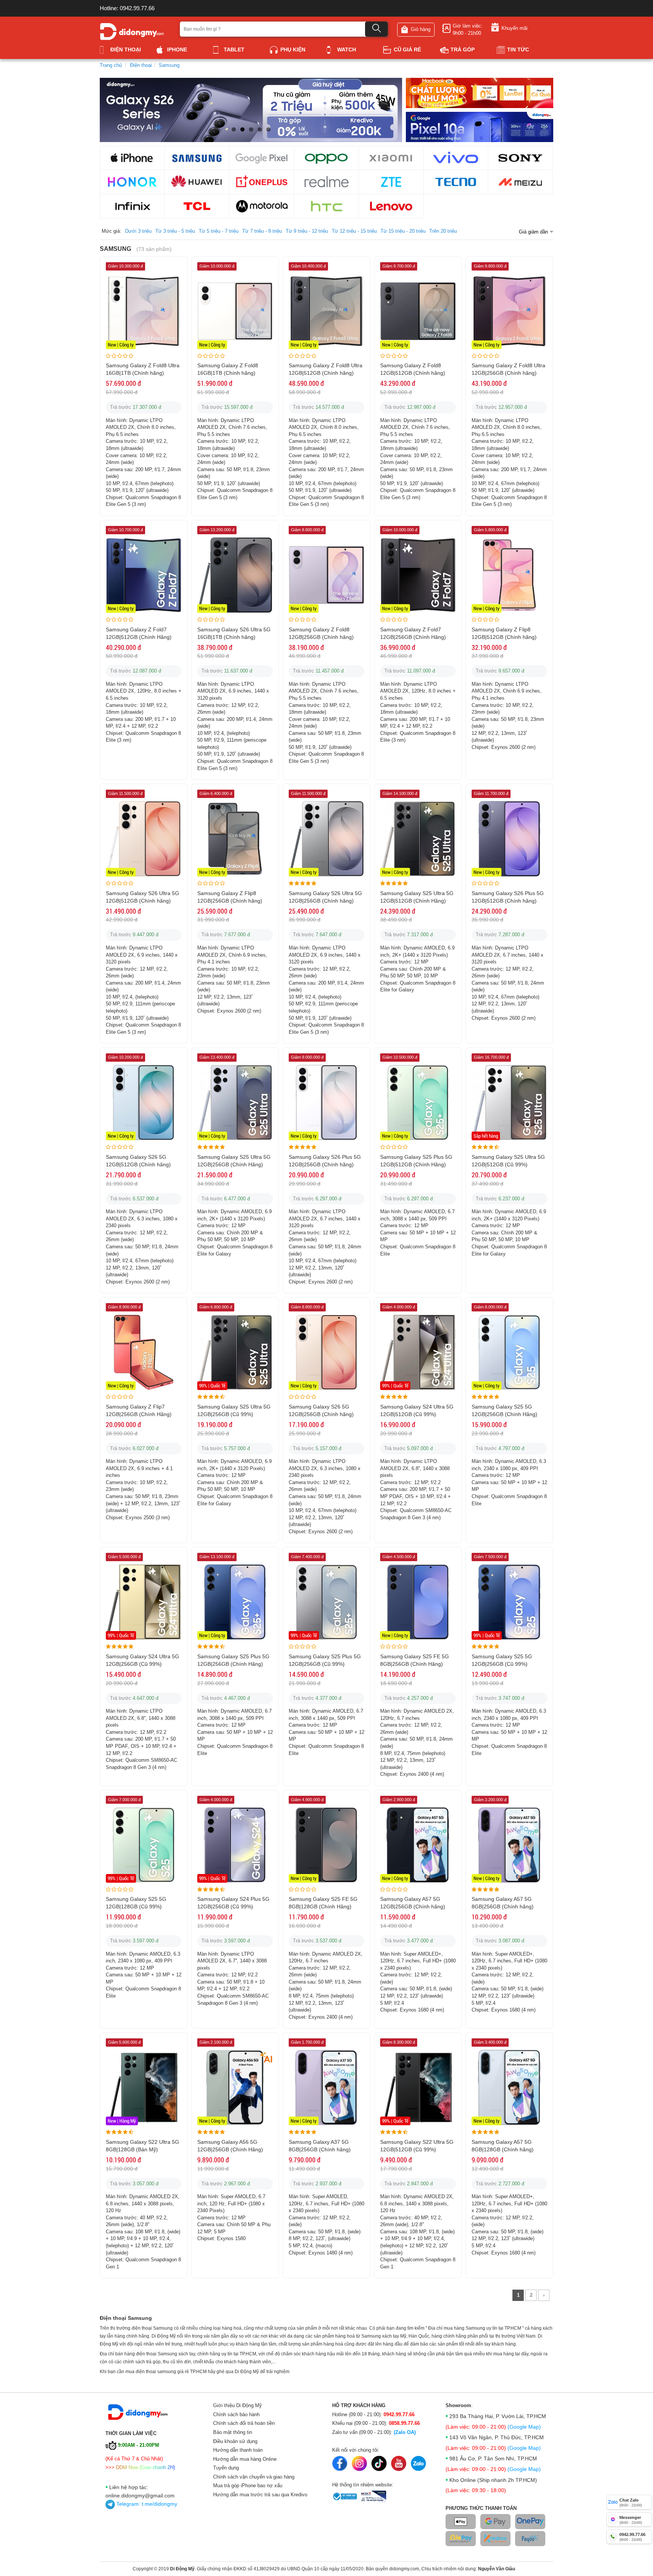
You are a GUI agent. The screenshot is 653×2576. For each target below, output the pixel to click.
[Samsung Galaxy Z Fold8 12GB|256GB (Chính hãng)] (326, 574)
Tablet (234, 49)
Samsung (169, 65)
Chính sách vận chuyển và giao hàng (254, 2477)
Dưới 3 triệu (138, 231)
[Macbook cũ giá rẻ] (480, 92)
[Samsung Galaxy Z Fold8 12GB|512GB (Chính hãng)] (418, 311)
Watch (347, 49)
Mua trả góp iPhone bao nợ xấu (248, 2486)
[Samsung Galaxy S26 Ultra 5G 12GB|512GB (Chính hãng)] (144, 839)
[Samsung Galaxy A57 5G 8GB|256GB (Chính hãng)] (509, 1844)
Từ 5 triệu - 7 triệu (219, 231)
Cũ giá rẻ (407, 49)
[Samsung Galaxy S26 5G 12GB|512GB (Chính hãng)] (144, 1102)
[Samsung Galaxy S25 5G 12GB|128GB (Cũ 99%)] (144, 1844)
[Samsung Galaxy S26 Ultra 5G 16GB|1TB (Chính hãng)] (235, 574)
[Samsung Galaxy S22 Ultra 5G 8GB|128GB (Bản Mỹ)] (144, 2087)
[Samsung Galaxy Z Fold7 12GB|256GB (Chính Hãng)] (418, 574)
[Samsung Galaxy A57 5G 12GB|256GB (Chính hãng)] (418, 1844)
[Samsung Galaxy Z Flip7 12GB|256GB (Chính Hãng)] (144, 1352)
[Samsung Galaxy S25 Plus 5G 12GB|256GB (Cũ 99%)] (326, 1602)
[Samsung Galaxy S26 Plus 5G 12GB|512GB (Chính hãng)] (509, 839)
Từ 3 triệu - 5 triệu (175, 231)
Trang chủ (111, 65)
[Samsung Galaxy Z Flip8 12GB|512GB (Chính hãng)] (509, 574)
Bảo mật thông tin (233, 2432)
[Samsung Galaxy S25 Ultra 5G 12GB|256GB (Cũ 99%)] (235, 1352)
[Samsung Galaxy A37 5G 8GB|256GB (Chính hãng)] (326, 2087)
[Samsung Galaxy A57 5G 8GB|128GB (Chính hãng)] (509, 2087)
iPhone (177, 49)
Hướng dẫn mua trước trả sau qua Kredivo (260, 2495)
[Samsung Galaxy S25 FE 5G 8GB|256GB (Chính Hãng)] (418, 1602)
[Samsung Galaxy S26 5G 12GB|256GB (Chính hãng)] (326, 1352)
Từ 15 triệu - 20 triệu (403, 231)
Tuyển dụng (226, 2468)
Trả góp (463, 49)
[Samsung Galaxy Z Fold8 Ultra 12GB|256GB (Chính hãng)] (509, 311)
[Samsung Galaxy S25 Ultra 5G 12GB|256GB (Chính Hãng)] (235, 1102)
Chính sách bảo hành (236, 2414)
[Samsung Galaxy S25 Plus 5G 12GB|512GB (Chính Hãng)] (418, 1102)
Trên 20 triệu (443, 231)
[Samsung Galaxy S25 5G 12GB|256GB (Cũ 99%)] (509, 1602)
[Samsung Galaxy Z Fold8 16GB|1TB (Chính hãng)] (235, 311)
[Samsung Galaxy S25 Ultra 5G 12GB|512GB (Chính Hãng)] (418, 839)
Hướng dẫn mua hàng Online (245, 2459)
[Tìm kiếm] (376, 29)
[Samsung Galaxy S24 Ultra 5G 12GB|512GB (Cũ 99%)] (418, 1352)
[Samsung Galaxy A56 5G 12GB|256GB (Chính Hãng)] (235, 2087)
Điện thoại (126, 49)
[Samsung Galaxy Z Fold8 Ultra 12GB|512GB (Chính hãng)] (326, 311)
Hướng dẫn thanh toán (238, 2450)
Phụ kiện (293, 49)
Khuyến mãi (515, 28)
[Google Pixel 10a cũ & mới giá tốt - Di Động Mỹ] (480, 126)
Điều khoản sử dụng (235, 2441)
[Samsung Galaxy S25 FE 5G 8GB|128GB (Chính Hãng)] (326, 1844)
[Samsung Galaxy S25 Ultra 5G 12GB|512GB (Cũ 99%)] (509, 1102)
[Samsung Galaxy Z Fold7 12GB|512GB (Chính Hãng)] (144, 574)
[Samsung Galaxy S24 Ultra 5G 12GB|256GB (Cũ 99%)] (144, 1602)
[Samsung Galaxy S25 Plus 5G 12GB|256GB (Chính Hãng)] (235, 1602)
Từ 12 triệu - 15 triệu (354, 231)
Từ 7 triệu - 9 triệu (262, 231)
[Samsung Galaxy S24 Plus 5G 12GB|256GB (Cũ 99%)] (235, 1844)
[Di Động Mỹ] (132, 31)
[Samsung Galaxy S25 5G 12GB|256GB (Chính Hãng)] (509, 1352)
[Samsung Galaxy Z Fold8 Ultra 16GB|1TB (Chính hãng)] (144, 311)
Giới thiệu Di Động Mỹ (238, 2405)
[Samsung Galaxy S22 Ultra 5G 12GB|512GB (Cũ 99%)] (418, 2087)
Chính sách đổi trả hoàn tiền (244, 2423)
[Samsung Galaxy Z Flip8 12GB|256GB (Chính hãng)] (235, 839)
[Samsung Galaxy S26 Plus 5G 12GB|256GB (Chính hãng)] (326, 1102)
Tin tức (518, 49)
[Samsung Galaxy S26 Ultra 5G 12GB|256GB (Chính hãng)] (326, 839)
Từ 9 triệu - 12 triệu (307, 231)
